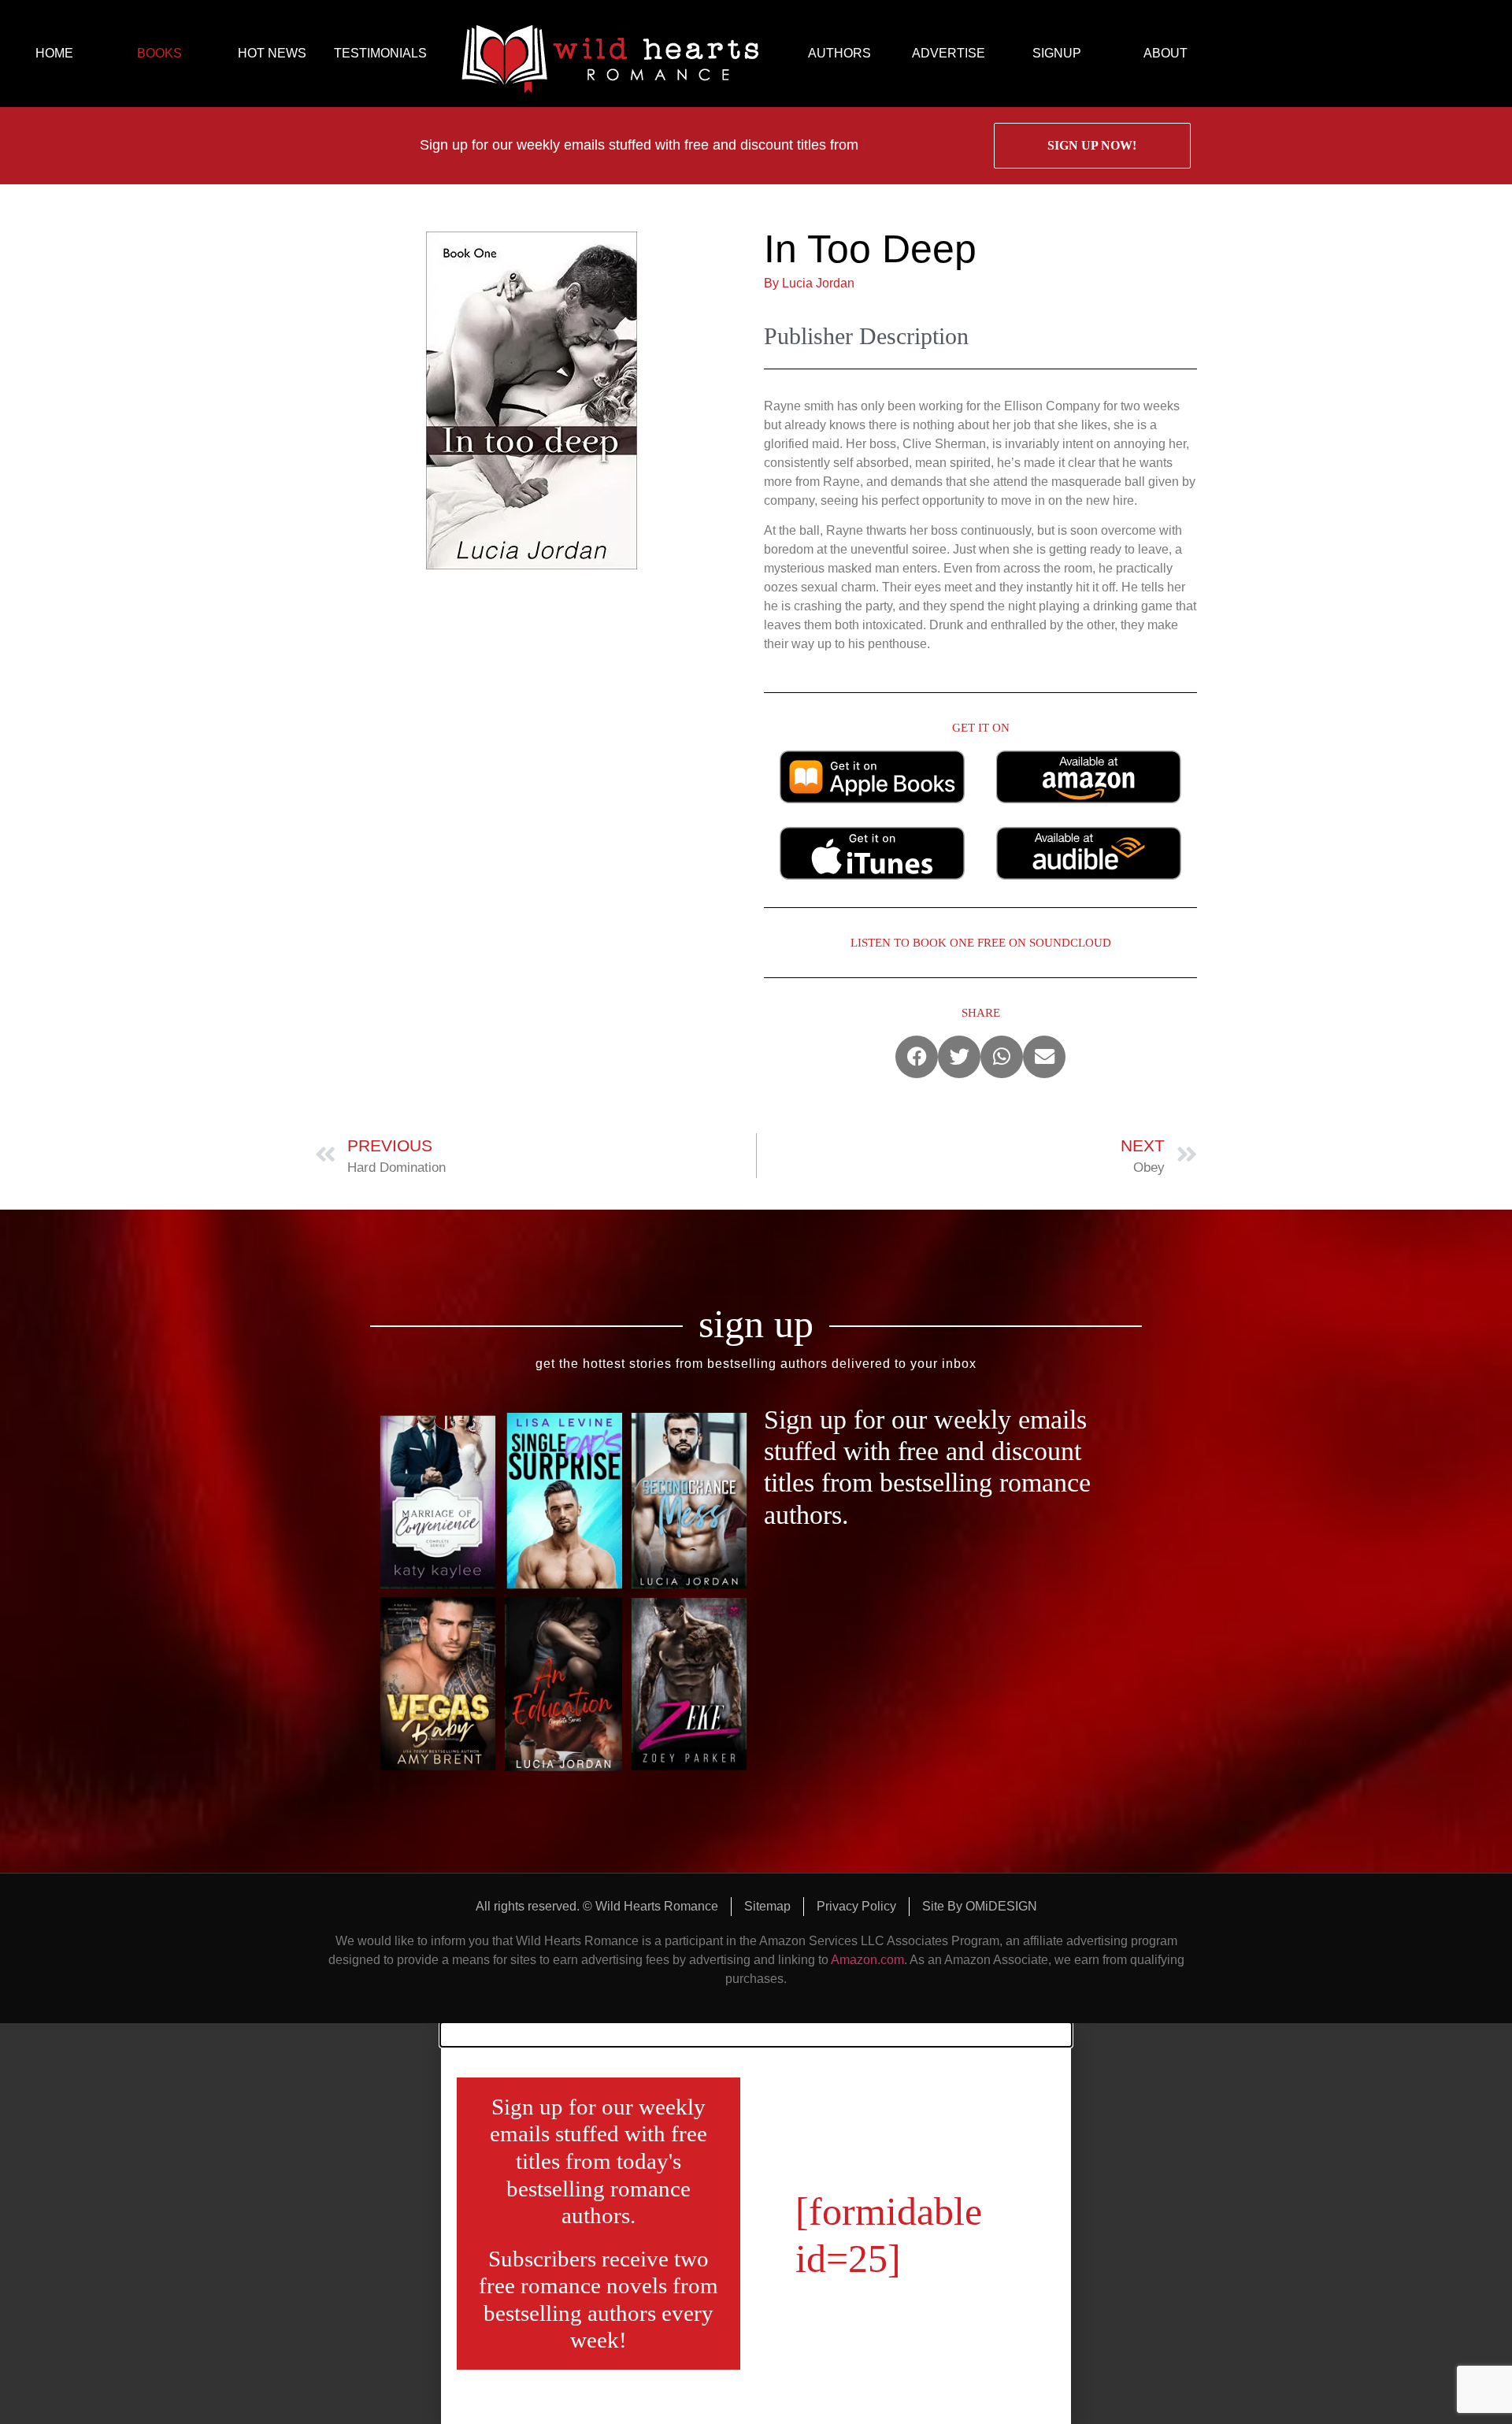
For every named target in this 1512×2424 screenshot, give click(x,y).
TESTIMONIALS (380, 53)
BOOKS (159, 53)
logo (610, 54)
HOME (54, 53)
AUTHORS (839, 53)
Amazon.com (867, 1960)
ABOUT (1165, 53)
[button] (917, 1057)
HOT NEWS (272, 53)
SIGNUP (1057, 53)
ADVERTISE (949, 53)
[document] (756, 2224)
